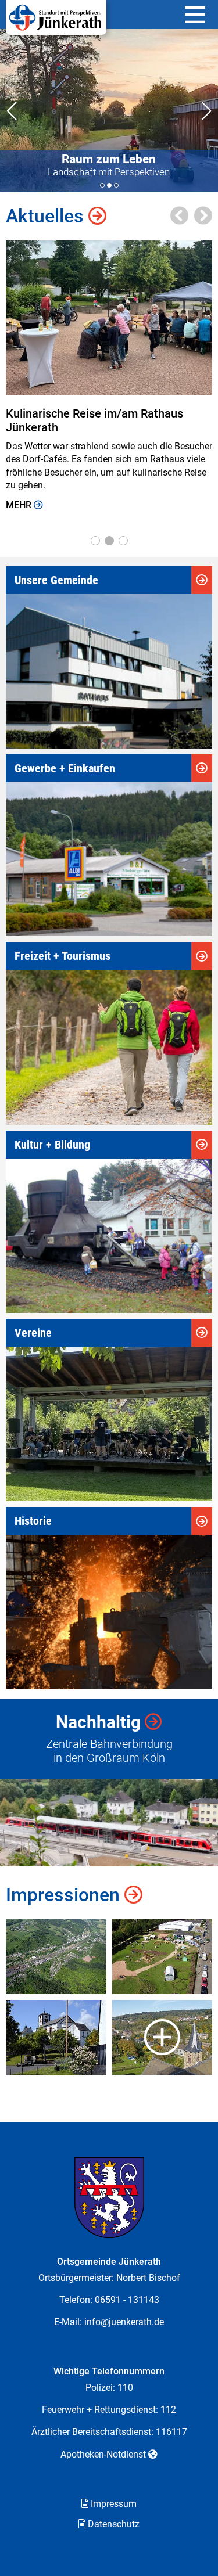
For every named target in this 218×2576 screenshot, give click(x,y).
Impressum (114, 2504)
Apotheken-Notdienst (103, 2454)
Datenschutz (114, 2524)
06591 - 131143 (127, 2300)
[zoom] (56, 1956)
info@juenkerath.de (124, 2322)
